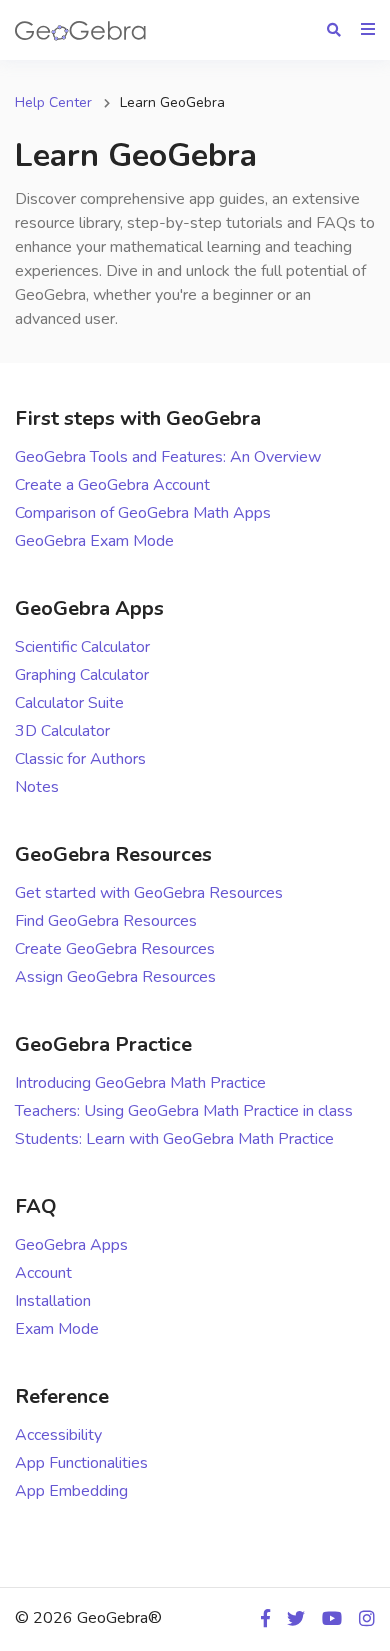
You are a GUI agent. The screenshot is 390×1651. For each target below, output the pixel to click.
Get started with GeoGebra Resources (149, 893)
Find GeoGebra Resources (106, 921)
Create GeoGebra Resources (115, 949)
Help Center (53, 102)
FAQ (36, 1206)
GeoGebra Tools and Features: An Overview (168, 457)
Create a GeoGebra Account (112, 485)
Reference (62, 1396)
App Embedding (71, 1491)
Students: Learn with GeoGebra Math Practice (174, 1139)
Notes (37, 787)
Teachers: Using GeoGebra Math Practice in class (184, 1111)
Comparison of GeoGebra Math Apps (143, 513)
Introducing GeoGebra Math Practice (140, 1083)
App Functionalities (81, 1463)
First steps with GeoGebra (138, 418)
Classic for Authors (80, 759)
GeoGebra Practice (103, 1044)
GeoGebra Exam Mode (94, 541)
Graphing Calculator (82, 675)
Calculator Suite (69, 703)
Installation (53, 1301)
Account (43, 1273)
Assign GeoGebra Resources (115, 977)
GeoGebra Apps (89, 608)
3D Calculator (62, 731)
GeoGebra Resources (113, 854)
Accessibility (58, 1435)
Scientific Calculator (82, 647)
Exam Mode (57, 1329)
